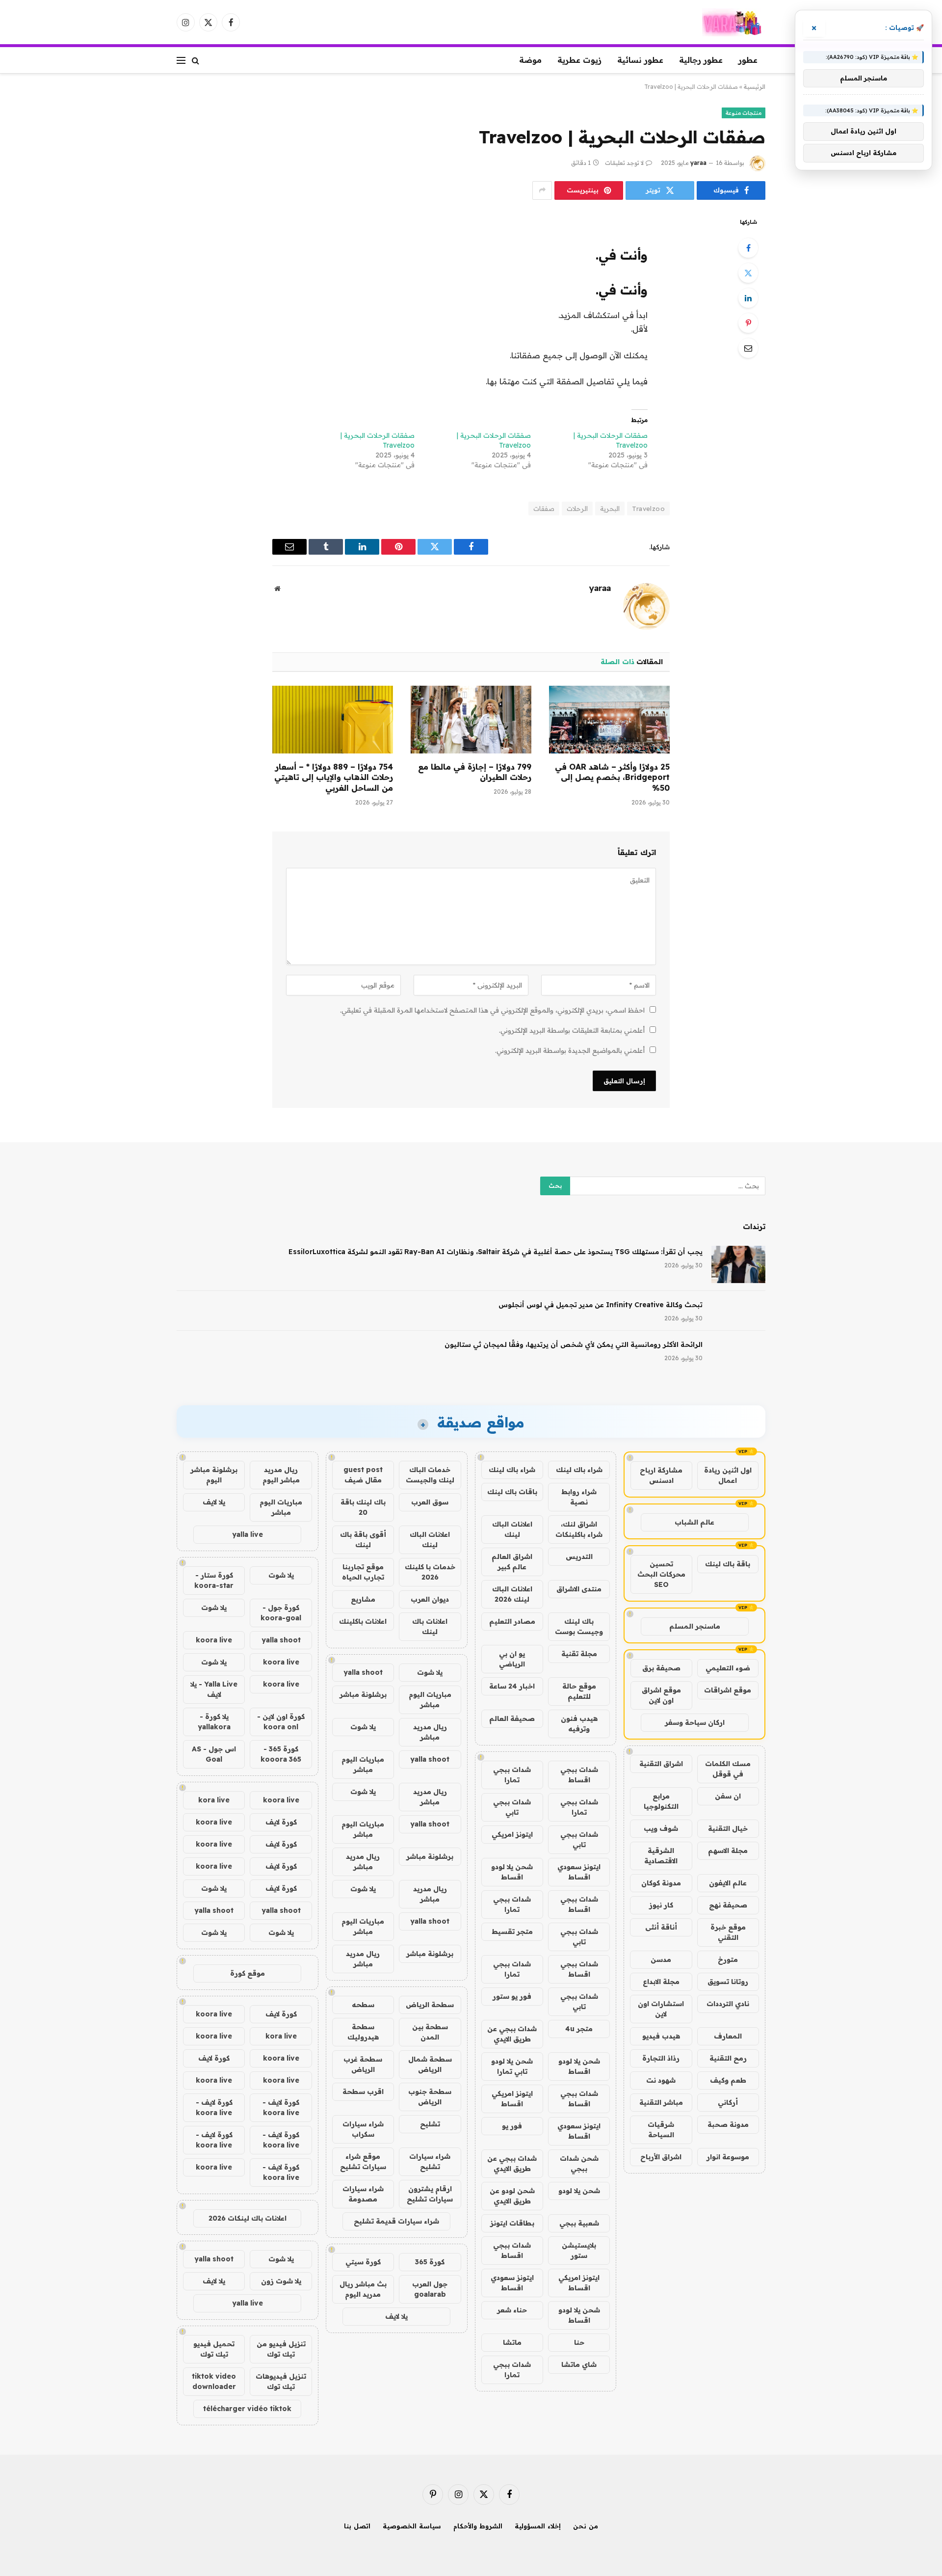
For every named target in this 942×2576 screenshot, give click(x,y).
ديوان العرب (430, 1599)
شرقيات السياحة (661, 2130)
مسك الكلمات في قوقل (728, 1769)
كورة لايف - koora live (281, 2107)
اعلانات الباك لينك (512, 1529)
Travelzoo (648, 509)
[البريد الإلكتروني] (748, 348)
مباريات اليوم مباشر (430, 1700)
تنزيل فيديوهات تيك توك (281, 2381)
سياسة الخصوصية (412, 2526)
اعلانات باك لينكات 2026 (248, 2218)
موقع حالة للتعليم (579, 1691)
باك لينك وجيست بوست (579, 1626)
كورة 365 (430, 2262)
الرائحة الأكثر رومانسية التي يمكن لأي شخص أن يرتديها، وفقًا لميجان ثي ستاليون (574, 1344)
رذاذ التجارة (661, 2058)
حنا (579, 2342)
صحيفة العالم (512, 1718)
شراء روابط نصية (579, 1497)
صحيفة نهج (728, 1905)
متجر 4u (579, 2029)
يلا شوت (430, 1672)
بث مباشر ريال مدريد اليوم (363, 2289)
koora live (214, 1640)
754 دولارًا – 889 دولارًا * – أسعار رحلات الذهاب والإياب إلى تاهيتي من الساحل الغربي (334, 778)
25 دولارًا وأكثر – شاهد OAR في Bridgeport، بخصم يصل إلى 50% (612, 778)
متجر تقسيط (512, 1932)
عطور (748, 60)
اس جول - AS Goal (214, 1754)
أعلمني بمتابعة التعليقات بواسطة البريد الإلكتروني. (572, 1030)
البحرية (610, 509)
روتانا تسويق (728, 1982)
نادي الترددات (728, 2004)
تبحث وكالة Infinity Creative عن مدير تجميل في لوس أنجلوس (601, 1305)
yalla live (248, 1534)
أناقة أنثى (661, 1927)
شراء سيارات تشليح (430, 2161)
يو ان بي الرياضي (512, 1659)
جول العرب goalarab (430, 2289)
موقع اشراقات (728, 1690)
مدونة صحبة (728, 2124)
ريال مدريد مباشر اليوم (281, 1475)
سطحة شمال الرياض (430, 2064)
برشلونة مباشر (363, 1694)
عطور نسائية (640, 60)
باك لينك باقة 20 (363, 1507)
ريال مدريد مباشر (430, 1732)
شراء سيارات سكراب (363, 2129)
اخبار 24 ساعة (512, 1686)
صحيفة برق (661, 1668)
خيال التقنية (728, 1828)
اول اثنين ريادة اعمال (728, 1475)
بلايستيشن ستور (579, 2250)
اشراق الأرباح (661, 2157)
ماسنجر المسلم (695, 1626)
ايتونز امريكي (512, 1834)
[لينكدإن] (748, 298)
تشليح (430, 2124)
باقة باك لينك (728, 1564)
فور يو (512, 2126)
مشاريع (363, 1599)
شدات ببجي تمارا (512, 1775)
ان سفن (728, 1796)
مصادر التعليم (512, 1621)
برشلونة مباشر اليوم (214, 1475)
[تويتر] (748, 273)
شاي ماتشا (579, 2364)
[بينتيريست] (748, 323)
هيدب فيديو (661, 2036)
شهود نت (661, 2080)
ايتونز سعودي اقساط (579, 1872)
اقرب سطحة (363, 2092)
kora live (214, 1800)
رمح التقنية (728, 2058)
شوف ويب (661, 1828)
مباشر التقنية (661, 2102)
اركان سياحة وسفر (695, 1722)
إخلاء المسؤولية (538, 2526)
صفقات (544, 509)
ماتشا (512, 2342)
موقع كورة (248, 1973)
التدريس (579, 1556)
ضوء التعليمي (728, 1668)
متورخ (728, 1959)
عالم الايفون (728, 1883)
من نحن (586, 2526)
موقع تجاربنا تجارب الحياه (363, 1572)
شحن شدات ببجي (579, 2163)
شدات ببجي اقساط (579, 1775)
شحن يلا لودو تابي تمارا (512, 2066)
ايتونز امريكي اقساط (512, 2099)
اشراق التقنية (661, 1764)
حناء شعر (512, 2310)
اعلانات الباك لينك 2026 (512, 1594)
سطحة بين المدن (430, 2032)
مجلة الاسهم (728, 1851)
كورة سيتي (363, 2262)
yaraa (698, 163)
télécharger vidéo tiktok (247, 2409)
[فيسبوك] (748, 248)
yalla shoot (363, 1672)
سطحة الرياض (430, 2005)
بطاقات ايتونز (512, 2223)
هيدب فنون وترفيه (579, 1724)
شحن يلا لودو (579, 2191)
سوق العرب (430, 1502)
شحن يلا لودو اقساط (512, 1872)
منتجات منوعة (744, 113)
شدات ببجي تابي (512, 1807)
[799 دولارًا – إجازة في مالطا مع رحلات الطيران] (471, 720)
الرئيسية (755, 87)
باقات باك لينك (512, 1492)
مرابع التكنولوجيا (661, 1801)
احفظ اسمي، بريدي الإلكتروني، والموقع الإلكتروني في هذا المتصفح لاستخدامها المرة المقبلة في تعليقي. (492, 1010)
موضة (530, 60)
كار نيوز (661, 1905)
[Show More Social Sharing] (542, 190)
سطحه (363, 2005)
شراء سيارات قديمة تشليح (396, 2221)
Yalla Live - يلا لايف (214, 1689)
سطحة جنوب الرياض (430, 2097)
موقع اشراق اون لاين (661, 1695)
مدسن (661, 1959)
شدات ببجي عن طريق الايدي (512, 2034)
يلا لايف (396, 2316)
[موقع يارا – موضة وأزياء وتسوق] (734, 22)
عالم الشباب (694, 1522)
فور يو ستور (512, 1996)
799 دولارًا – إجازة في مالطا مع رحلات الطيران (475, 772)
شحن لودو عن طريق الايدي (512, 2196)
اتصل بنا (357, 2526)
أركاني (728, 2102)
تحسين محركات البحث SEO (661, 1574)
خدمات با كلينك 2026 (430, 1572)
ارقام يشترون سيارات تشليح (430, 2194)
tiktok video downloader (214, 2381)
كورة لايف (281, 1822)
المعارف (728, 2036)
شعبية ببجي (579, 2223)
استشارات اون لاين (661, 2009)
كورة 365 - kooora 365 (281, 1754)
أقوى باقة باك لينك (363, 1540)
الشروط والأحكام (478, 2526)
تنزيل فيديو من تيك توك (281, 2349)
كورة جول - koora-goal (281, 1613)
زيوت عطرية (579, 60)
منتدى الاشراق (579, 1589)
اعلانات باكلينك (363, 1621)
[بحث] (196, 60)
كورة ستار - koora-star (214, 1580)
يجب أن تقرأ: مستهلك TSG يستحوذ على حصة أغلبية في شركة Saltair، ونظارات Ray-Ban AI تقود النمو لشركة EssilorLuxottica (496, 1252)
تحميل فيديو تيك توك (214, 2349)
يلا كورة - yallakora (214, 1722)
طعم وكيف (728, 2080)
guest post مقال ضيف (363, 1475)
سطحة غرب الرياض (363, 2064)
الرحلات (577, 509)
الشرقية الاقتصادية (661, 1856)
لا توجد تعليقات (624, 163)
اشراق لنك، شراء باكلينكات (579, 1529)
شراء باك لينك (579, 1470)
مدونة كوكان (661, 1883)
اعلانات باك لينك (430, 1626)
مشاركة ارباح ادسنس (661, 1475)
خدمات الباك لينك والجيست (430, 1475)
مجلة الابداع (661, 1982)
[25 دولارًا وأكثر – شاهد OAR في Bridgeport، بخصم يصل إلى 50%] (609, 720)
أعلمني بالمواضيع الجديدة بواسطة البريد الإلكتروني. (570, 1050)
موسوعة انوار (728, 2157)
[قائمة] (181, 60)
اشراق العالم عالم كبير (512, 1562)
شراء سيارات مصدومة (363, 2194)
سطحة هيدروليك (363, 2032)
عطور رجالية (701, 60)
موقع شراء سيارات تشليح (363, 2161)
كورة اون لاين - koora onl (281, 1722)
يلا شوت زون (281, 2281)
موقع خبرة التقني (728, 1932)
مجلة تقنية (579, 1654)
